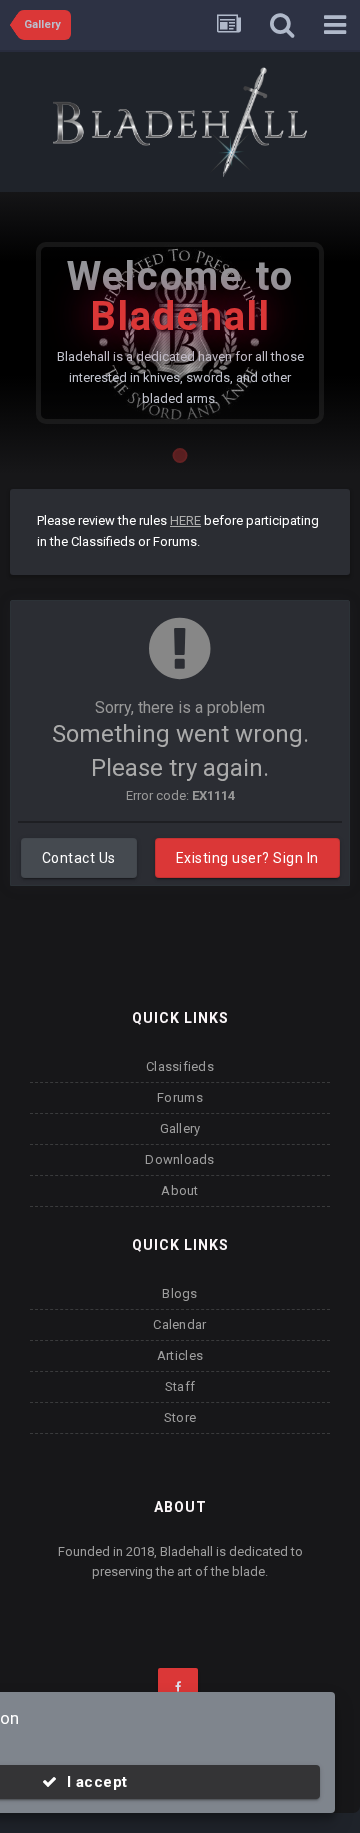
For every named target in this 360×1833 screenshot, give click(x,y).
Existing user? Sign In (247, 858)
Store (180, 1417)
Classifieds (180, 1066)
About (179, 1190)
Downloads (179, 1159)
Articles (180, 1355)
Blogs (179, 1293)
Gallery (180, 1128)
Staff (180, 1386)
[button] (291, 333)
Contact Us (79, 858)
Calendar (179, 1324)
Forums (180, 1097)
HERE (185, 520)
